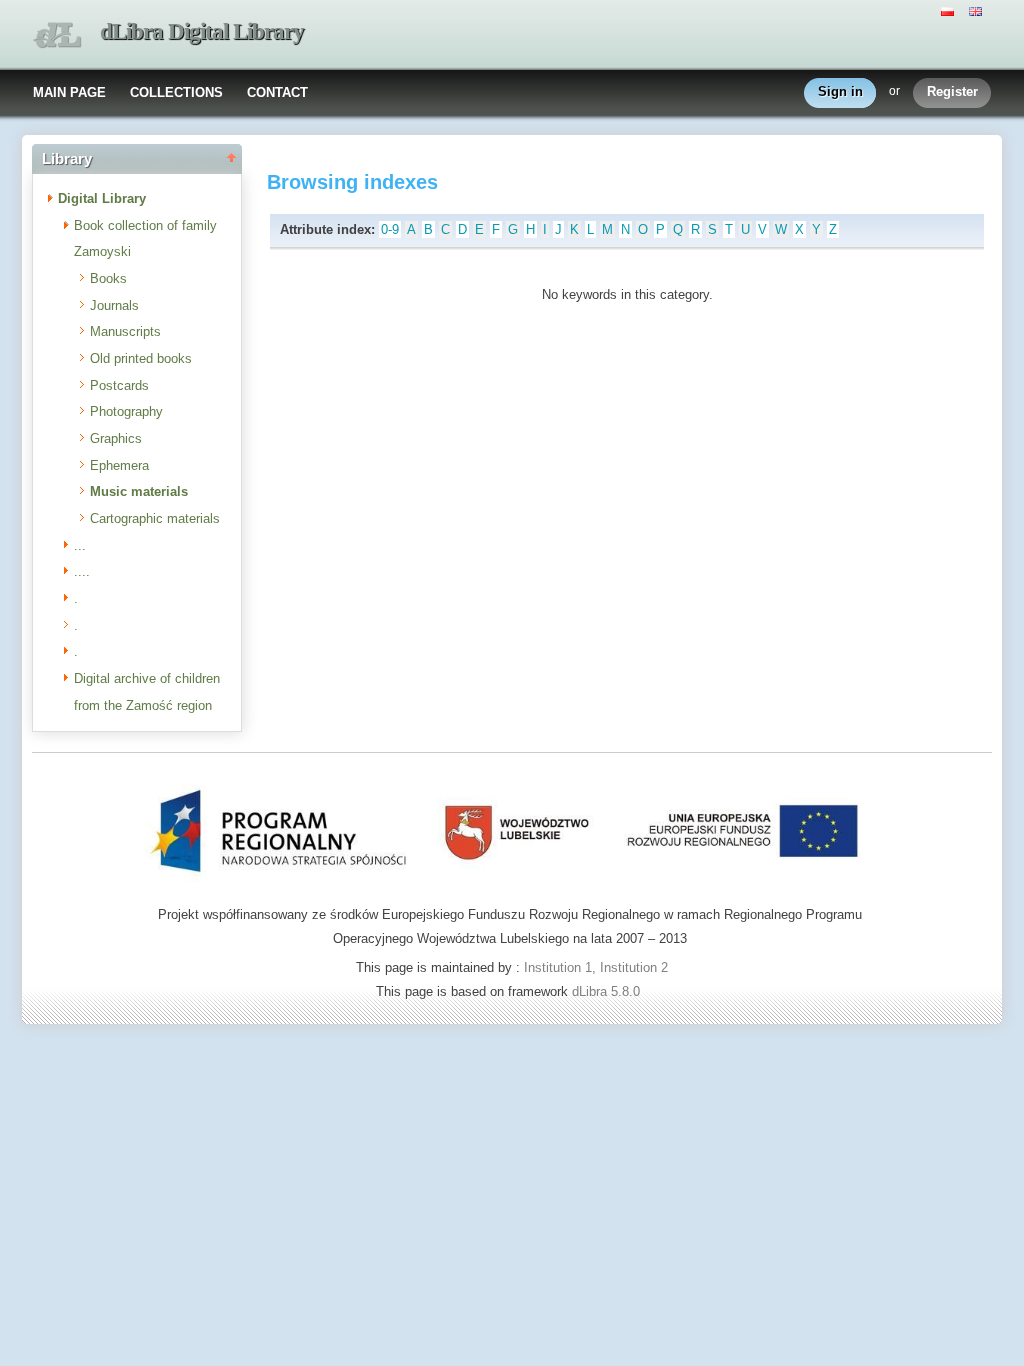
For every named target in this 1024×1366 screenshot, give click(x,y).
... (80, 545)
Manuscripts (125, 331)
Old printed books (141, 358)
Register (952, 91)
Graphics (116, 438)
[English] (978, 10)
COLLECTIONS (176, 92)
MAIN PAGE (69, 92)
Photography (126, 411)
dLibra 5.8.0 (608, 991)
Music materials (139, 491)
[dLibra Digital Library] (57, 35)
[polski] (950, 10)
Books (108, 278)
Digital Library (102, 198)
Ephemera (119, 465)
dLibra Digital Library (202, 31)
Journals (114, 305)
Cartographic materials (155, 518)
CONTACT (277, 92)
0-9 (390, 229)
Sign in (840, 91)
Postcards (119, 385)
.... (82, 571)
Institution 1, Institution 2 (596, 967)
